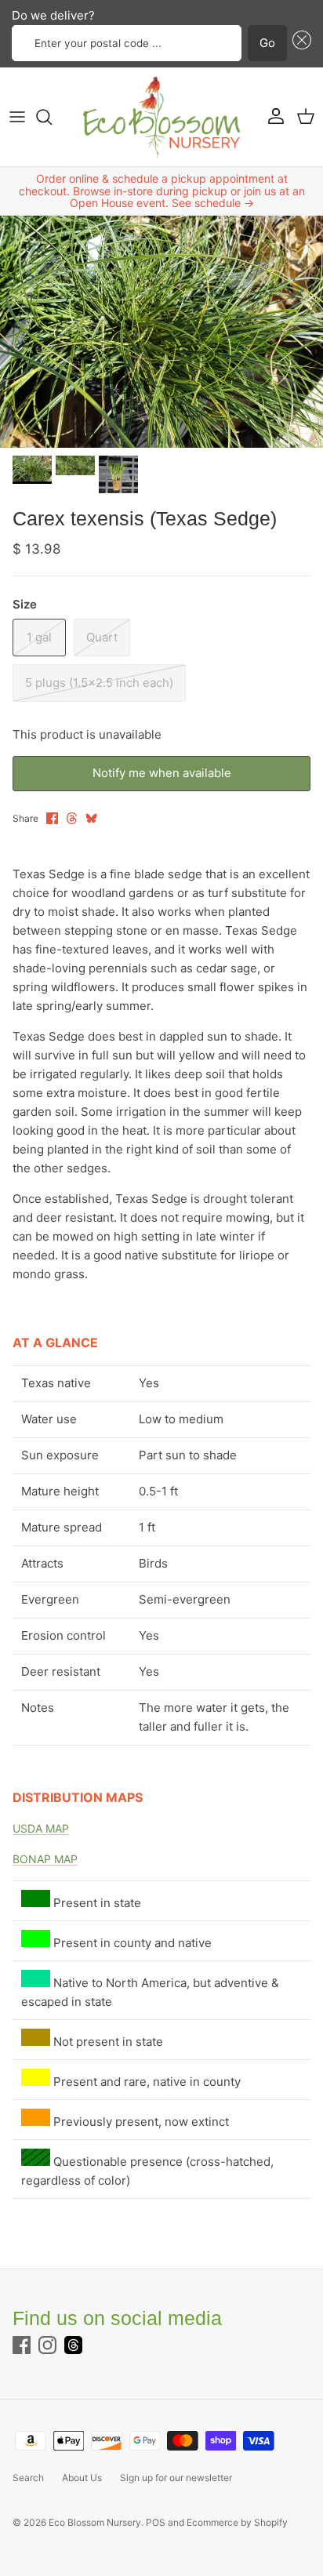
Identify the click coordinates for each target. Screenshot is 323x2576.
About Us (82, 2478)
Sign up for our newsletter (176, 2478)
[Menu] (17, 117)
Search (28, 2478)
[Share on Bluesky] (91, 818)
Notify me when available (162, 773)
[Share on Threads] (72, 818)
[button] (299, 44)
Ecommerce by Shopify (237, 2522)
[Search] (52, 117)
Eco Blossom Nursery (95, 2522)
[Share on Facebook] (52, 818)
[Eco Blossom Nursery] (161, 117)
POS (156, 2522)
